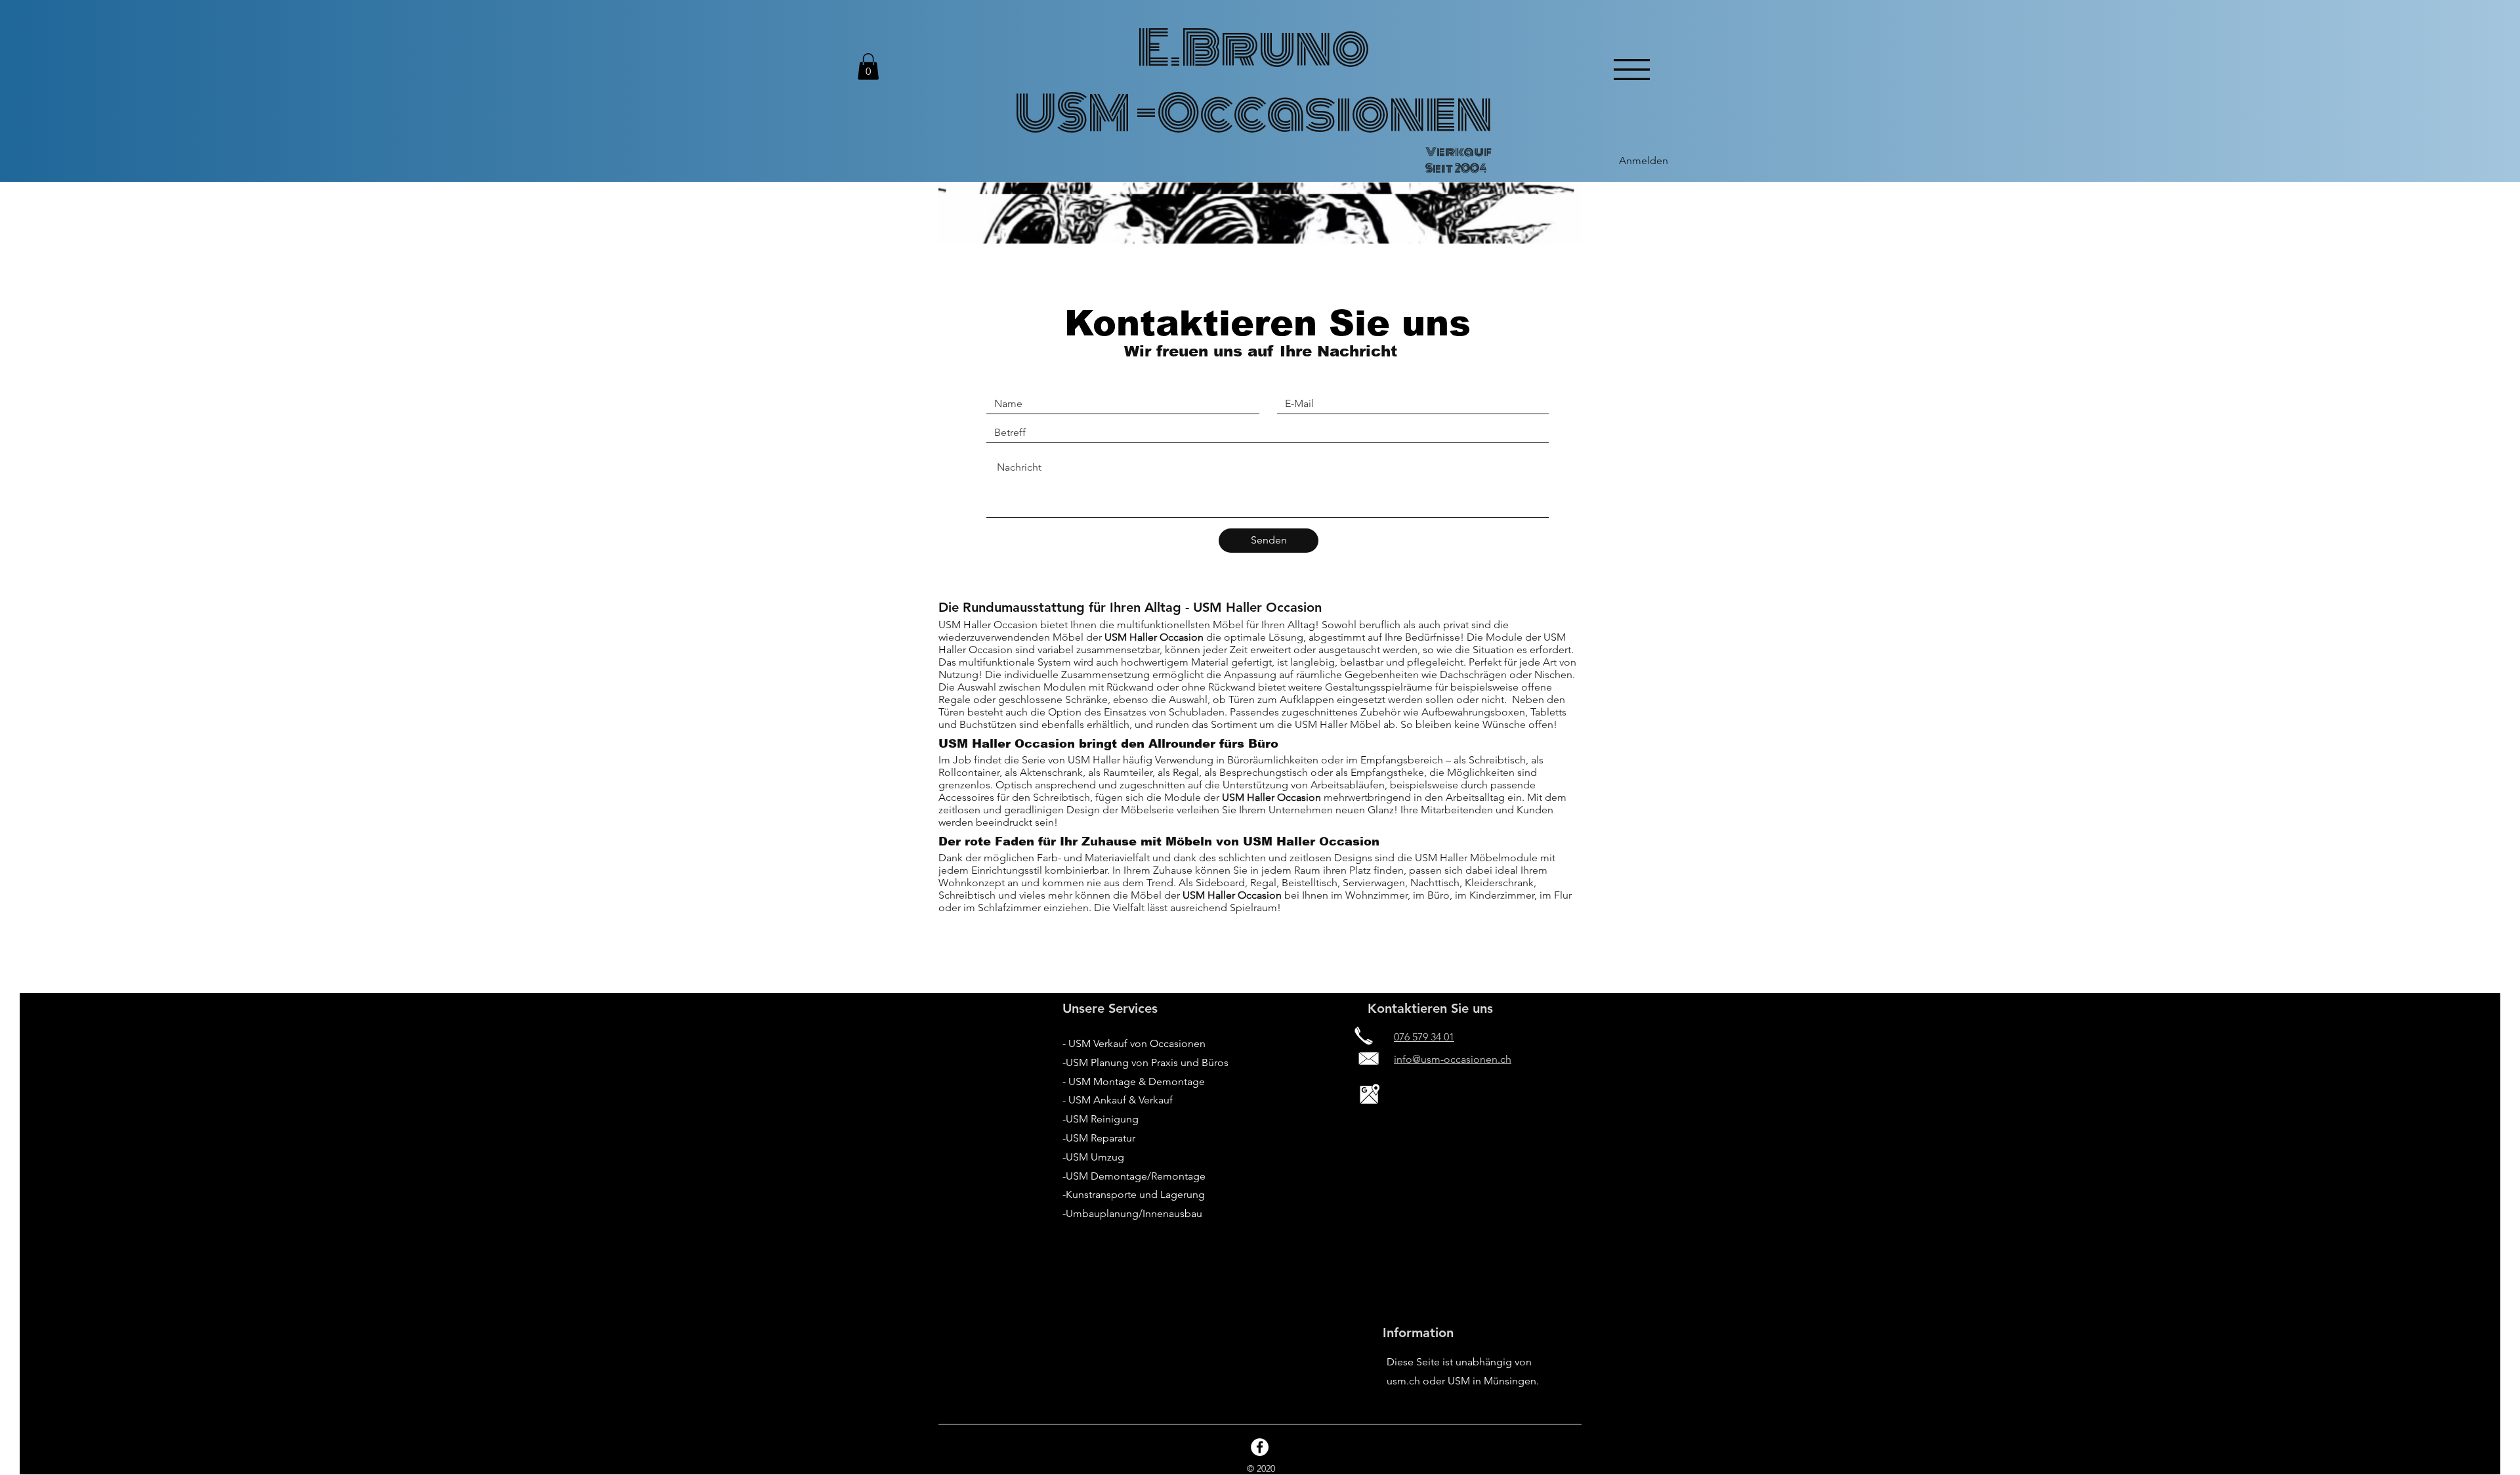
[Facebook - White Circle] (1260, 1447)
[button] (868, 67)
